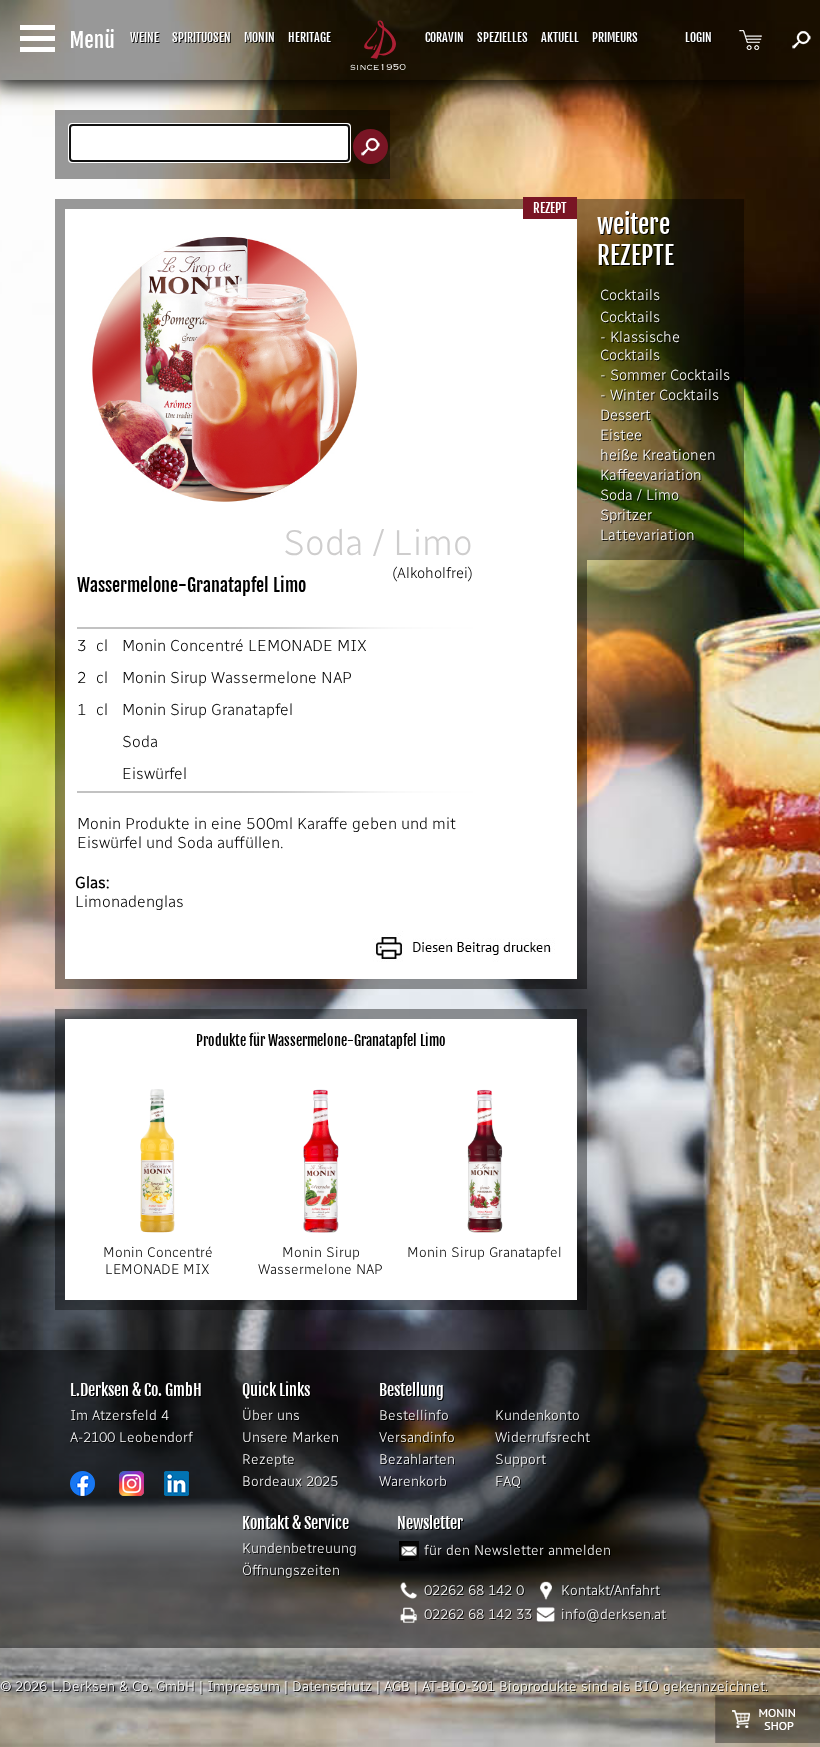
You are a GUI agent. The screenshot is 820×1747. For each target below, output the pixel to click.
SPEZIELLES (502, 37)
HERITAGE (309, 37)
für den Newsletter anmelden (517, 1550)
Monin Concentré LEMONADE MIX (244, 645)
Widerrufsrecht (542, 1437)
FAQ (508, 1481)
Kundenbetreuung (299, 1548)
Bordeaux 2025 (290, 1481)
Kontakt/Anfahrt (610, 1590)
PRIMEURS (615, 37)
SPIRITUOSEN (201, 37)
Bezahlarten (417, 1459)
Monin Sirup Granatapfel (207, 709)
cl (102, 645)
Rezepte (268, 1459)
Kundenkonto (537, 1415)
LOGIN (698, 37)
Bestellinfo (414, 1415)
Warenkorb (413, 1481)
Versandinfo (417, 1437)
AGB (397, 1686)
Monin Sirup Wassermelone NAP (237, 677)
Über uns (271, 1415)
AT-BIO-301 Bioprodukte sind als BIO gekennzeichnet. (595, 1686)
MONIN (259, 37)
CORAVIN (444, 37)
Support (520, 1459)
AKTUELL (560, 37)
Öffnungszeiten (291, 1570)
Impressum (243, 1686)
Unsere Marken (290, 1437)
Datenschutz (332, 1686)
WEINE (144, 37)
